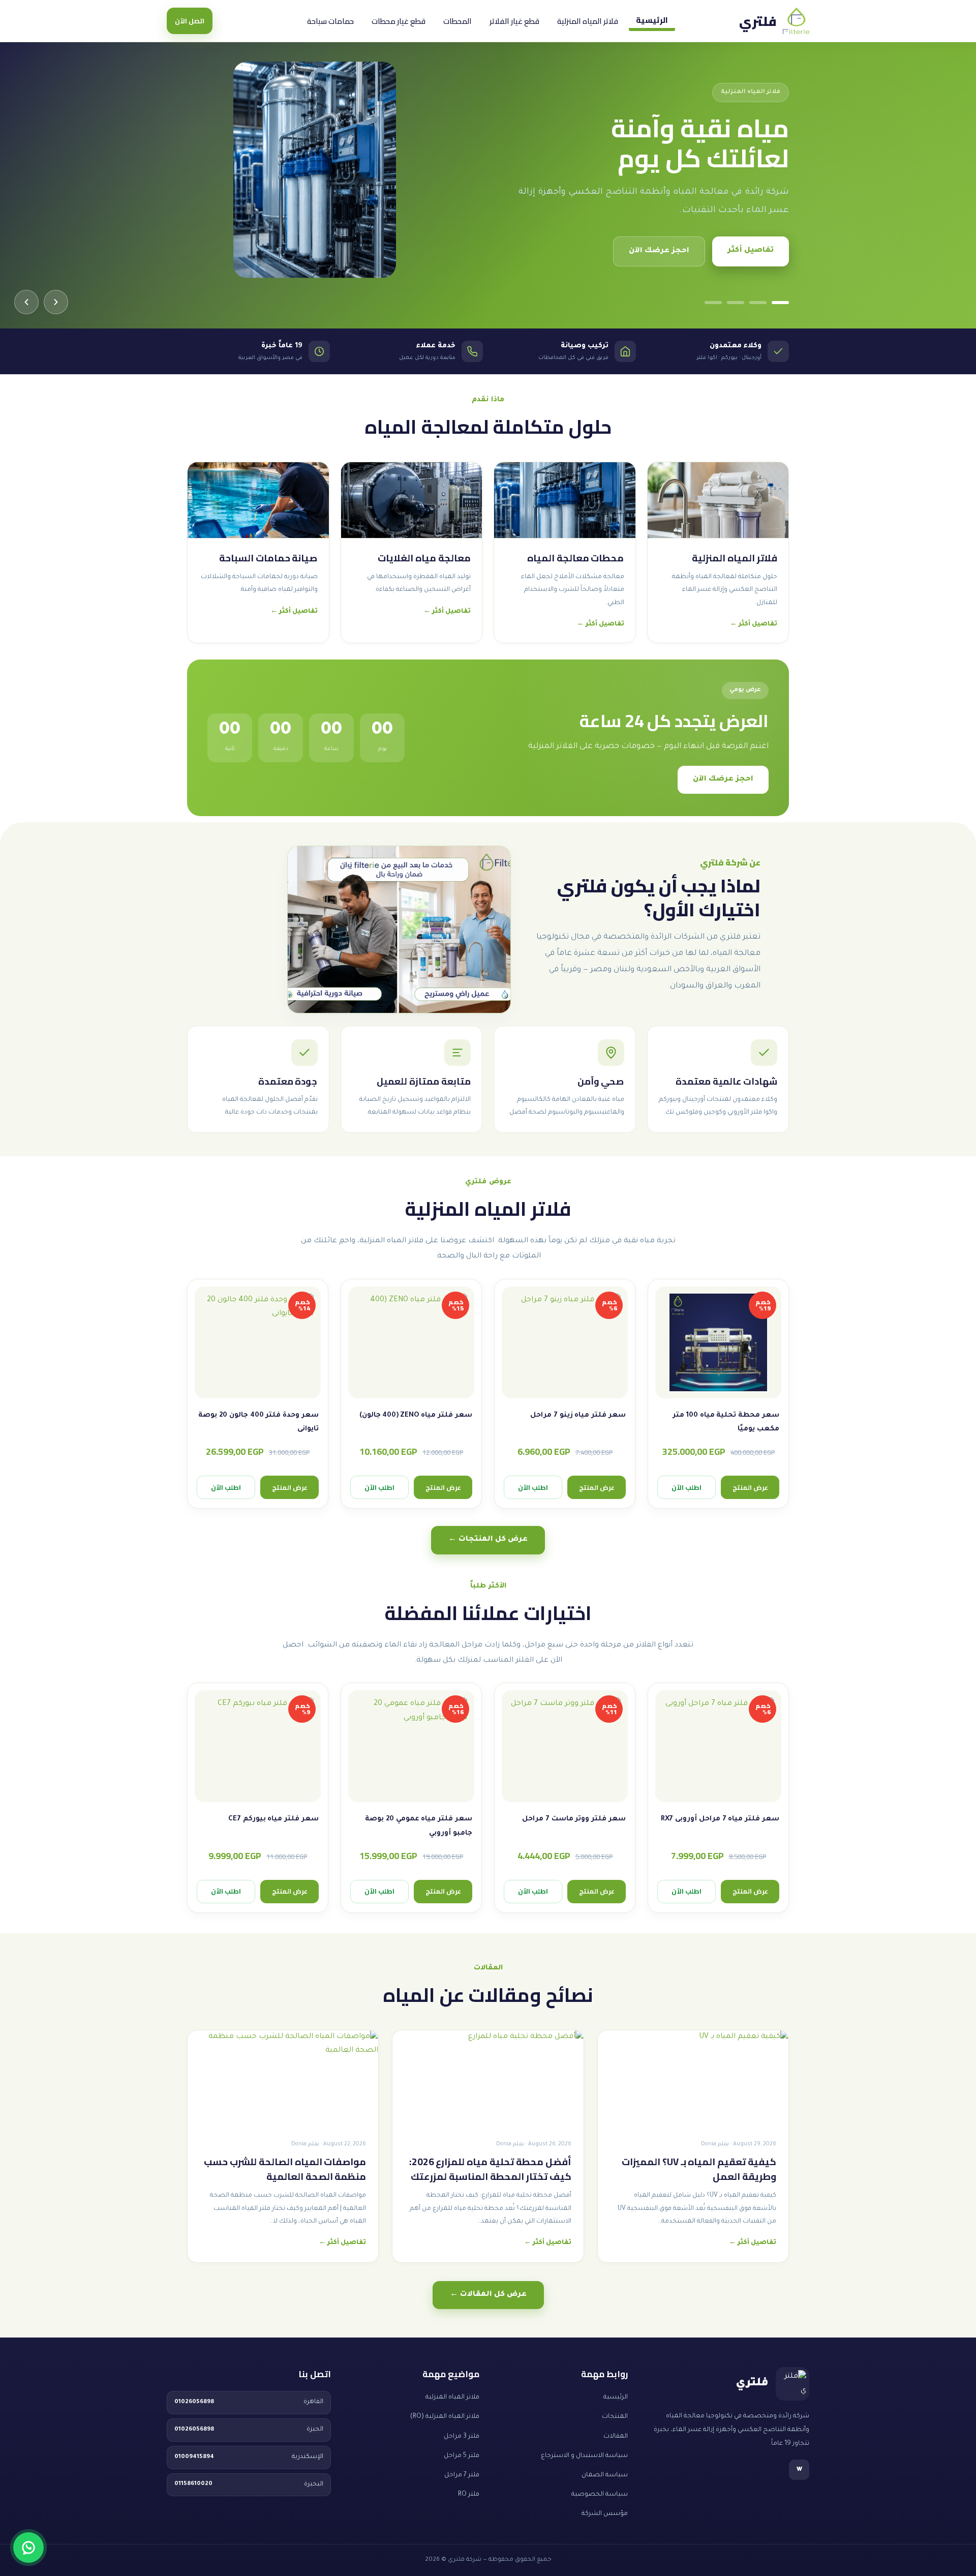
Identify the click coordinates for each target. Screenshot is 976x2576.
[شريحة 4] (713, 303)
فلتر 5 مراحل (462, 2456)
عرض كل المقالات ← (488, 2295)
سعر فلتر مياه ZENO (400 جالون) (416, 1415)
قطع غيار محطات (399, 21)
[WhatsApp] (28, 2548)
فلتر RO (469, 2495)
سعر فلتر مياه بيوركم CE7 (273, 1819)
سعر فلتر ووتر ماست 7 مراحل (574, 1819)
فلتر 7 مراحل (462, 2475)
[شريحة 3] (736, 303)
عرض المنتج (750, 1487)
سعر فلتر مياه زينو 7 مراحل (578, 1415)
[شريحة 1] (780, 303)
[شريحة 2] (758, 303)
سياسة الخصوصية (600, 2495)
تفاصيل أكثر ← (754, 624)
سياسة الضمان (605, 2475)
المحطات (457, 21)
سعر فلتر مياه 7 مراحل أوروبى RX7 (720, 1819)
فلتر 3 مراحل (462, 2437)
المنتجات (615, 2417)
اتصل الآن (190, 21)
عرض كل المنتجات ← (488, 1540)
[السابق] (56, 302)
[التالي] (26, 302)
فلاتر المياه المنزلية (588, 21)
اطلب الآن (687, 1487)
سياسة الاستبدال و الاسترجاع (584, 2456)
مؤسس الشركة (605, 2514)
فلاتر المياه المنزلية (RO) (445, 2417)
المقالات (616, 2437)
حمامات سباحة (330, 21)
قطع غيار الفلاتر (514, 21)
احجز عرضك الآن (659, 251)
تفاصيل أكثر (751, 251)
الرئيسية (652, 20)
